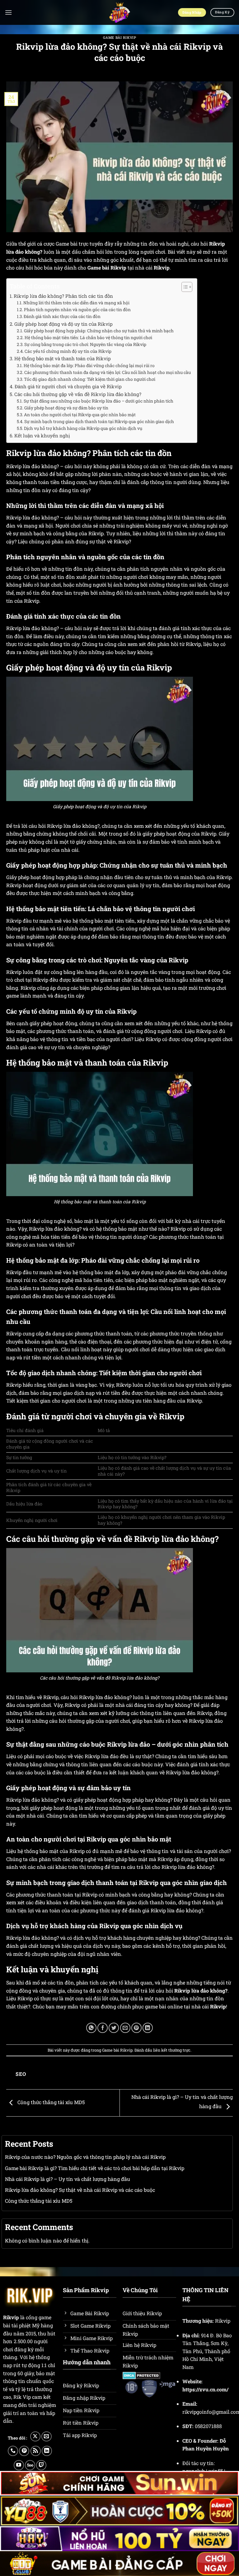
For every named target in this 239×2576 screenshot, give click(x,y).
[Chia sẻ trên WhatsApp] (91, 2028)
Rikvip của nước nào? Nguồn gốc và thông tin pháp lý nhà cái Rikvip (85, 2157)
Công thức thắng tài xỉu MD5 (50, 2102)
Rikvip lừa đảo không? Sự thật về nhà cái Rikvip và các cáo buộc (80, 2190)
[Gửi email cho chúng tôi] (47, 2437)
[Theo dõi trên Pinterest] (24, 2451)
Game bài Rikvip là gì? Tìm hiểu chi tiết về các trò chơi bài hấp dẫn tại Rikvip (95, 2168)
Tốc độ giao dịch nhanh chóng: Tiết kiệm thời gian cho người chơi (90, 379)
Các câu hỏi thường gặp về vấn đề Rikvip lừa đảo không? (78, 394)
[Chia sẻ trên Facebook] (103, 2028)
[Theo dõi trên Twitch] (41, 2465)
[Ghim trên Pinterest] (136, 2028)
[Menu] (8, 12)
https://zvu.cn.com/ (205, 2389)
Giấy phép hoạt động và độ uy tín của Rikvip (63, 324)
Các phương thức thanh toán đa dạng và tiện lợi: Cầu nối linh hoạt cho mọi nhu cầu (108, 372)
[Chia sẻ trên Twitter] (114, 2028)
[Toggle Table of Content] (184, 287)
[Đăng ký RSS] (36, 2451)
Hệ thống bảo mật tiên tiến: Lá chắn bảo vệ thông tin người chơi (88, 338)
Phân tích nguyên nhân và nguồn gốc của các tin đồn (77, 310)
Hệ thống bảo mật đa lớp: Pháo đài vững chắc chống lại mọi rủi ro (89, 366)
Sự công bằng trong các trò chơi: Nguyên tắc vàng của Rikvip (85, 344)
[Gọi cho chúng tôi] (13, 2451)
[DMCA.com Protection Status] (141, 2375)
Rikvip (11, 2317)
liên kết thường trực (172, 2050)
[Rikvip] (120, 12)
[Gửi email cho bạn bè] (125, 2028)
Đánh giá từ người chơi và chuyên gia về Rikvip (68, 386)
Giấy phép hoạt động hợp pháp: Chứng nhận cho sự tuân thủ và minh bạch (99, 331)
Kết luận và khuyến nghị (42, 435)
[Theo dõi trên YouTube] (19, 2465)
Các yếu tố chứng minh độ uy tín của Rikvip (68, 351)
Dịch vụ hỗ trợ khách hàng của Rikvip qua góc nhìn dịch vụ (83, 428)
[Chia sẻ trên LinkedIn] (148, 2028)
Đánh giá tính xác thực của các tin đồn (62, 316)
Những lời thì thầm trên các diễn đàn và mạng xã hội (76, 303)
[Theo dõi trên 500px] (30, 2465)
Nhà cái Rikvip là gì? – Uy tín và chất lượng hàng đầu (68, 2179)
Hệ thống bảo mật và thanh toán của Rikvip (63, 358)
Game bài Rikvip (119, 37)
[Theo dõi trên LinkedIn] (47, 2451)
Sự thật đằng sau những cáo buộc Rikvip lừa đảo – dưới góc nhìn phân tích (98, 401)
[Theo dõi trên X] (35, 2437)
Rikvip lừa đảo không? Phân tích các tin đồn (63, 296)
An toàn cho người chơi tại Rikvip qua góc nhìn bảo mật (80, 415)
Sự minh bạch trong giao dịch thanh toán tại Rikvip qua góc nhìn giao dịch (99, 422)
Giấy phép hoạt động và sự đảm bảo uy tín (66, 408)
